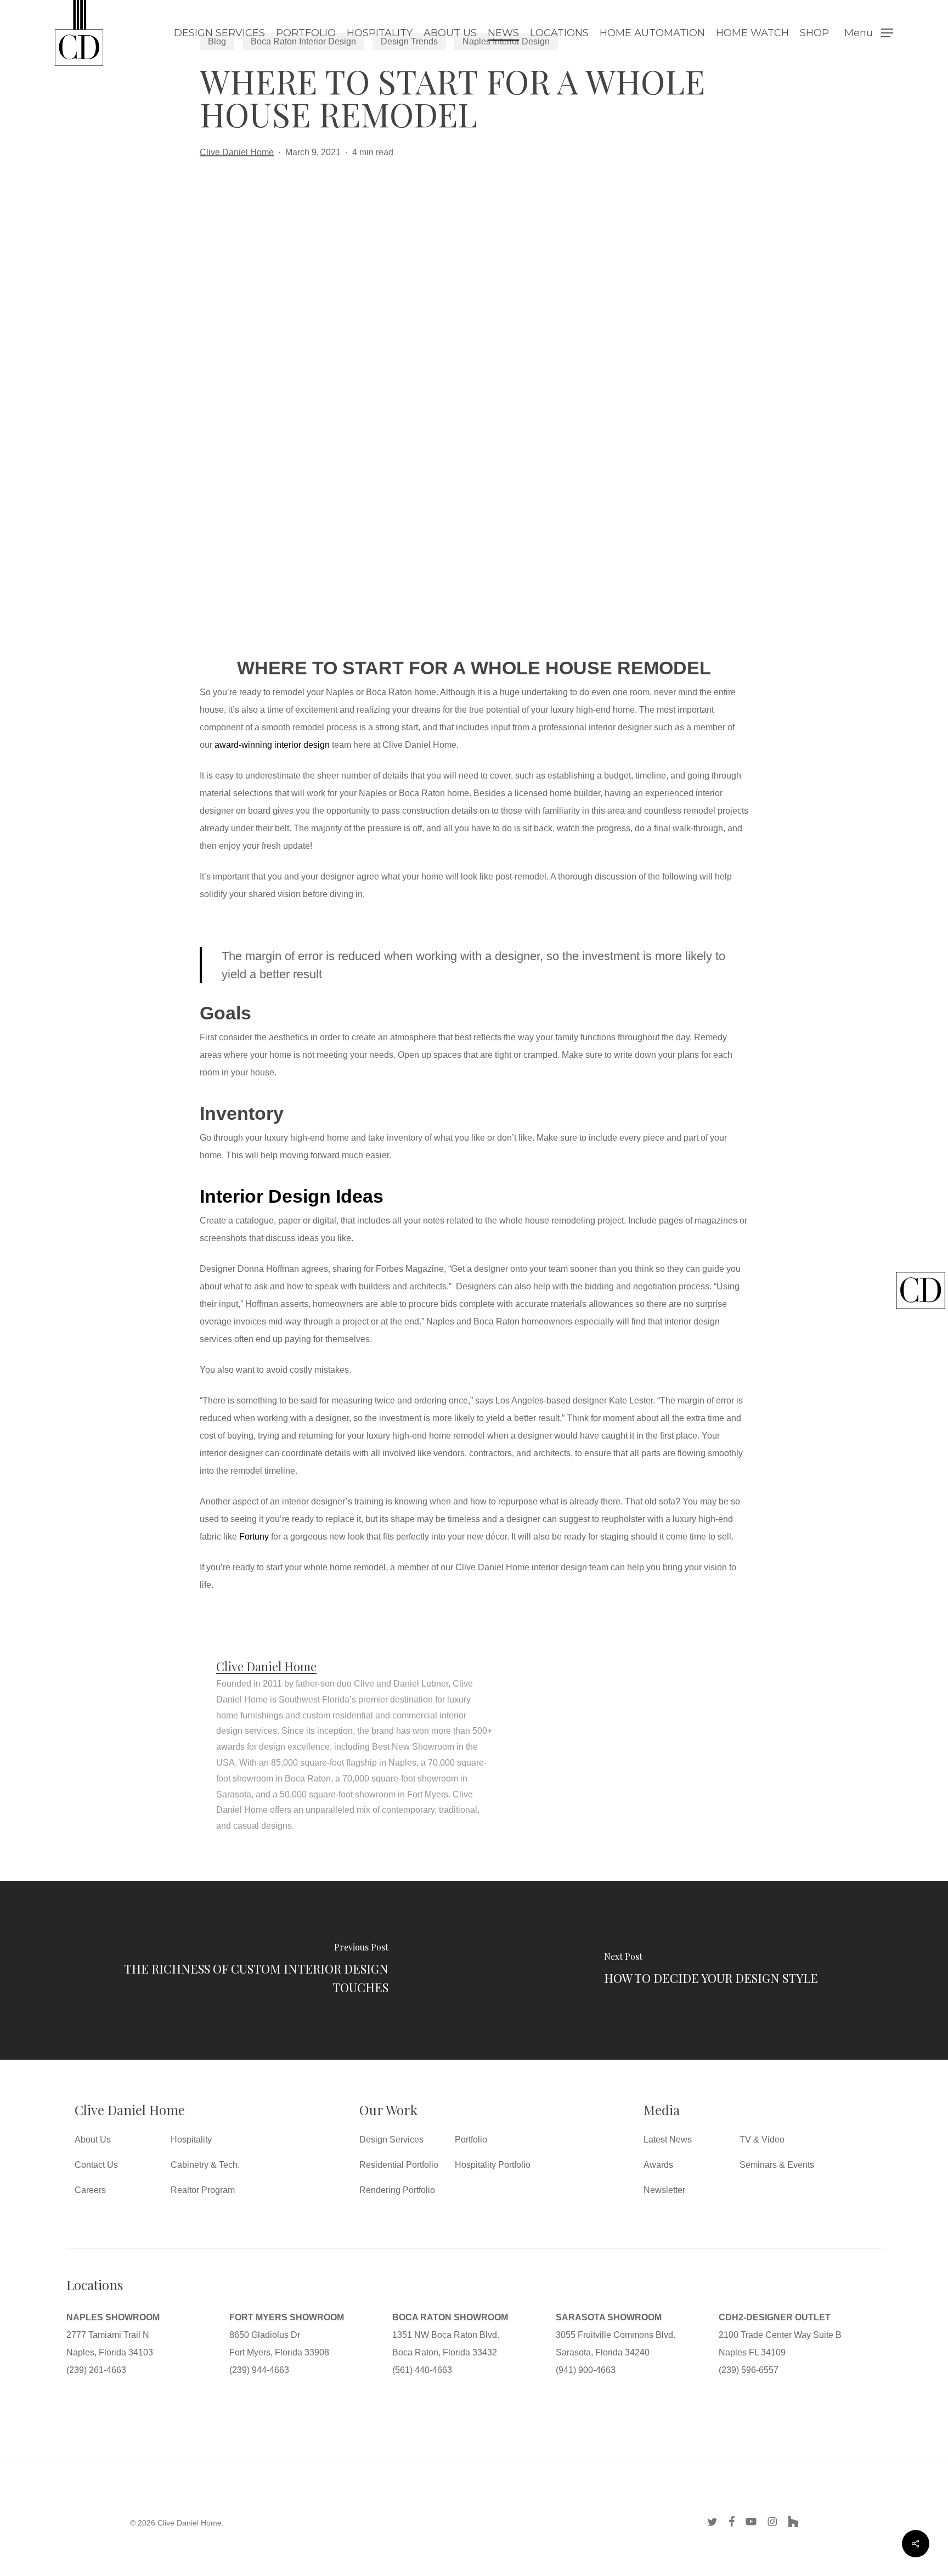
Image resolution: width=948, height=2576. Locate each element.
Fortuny (254, 1537)
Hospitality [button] (191, 2140)
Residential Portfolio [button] (399, 2165)
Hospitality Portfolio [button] (493, 2165)
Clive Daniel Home (237, 152)
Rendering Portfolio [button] (397, 2190)
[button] (869, 33)
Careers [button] (90, 2190)
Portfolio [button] (471, 2140)
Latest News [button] (668, 2140)
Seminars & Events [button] (777, 2165)
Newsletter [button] (664, 2190)
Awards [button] (658, 2165)
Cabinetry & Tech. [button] (205, 2165)
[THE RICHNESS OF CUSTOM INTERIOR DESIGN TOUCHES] (237, 1970)
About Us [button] (93, 2140)
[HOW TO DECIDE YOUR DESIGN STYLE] (711, 1970)
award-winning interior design (272, 745)
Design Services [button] (391, 2140)
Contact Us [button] (96, 2165)
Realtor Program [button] (203, 2190)
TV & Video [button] (762, 2140)
